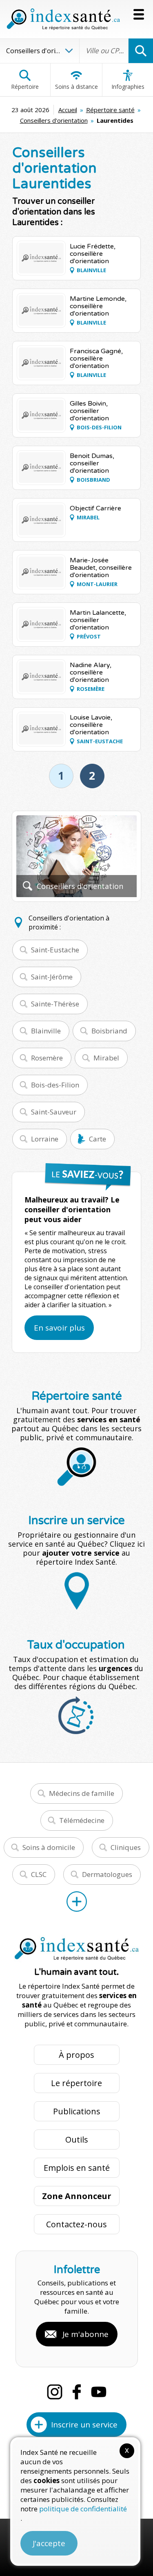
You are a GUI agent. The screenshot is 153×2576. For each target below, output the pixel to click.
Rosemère (47, 1058)
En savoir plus (59, 1328)
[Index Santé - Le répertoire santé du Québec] (63, 19)
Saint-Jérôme (52, 977)
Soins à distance (76, 87)
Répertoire (25, 87)
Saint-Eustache (55, 950)
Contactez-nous (76, 2224)
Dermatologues (107, 1874)
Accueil (68, 110)
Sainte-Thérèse (55, 1004)
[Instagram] (55, 2392)
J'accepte (49, 2543)
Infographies (128, 87)
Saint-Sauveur (54, 1112)
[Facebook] (77, 2392)
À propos (76, 2055)
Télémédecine (82, 1820)
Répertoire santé (110, 110)
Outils (77, 2140)
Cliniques (126, 1847)
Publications (77, 2111)
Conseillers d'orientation (54, 120)
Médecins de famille (82, 1793)
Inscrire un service (84, 2425)
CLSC (39, 1874)
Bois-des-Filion (55, 1085)
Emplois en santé (77, 2168)
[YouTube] (99, 2392)
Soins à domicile (49, 1847)
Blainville (46, 1031)
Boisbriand (109, 1031)
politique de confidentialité (83, 2509)
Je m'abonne (85, 2334)
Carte (98, 1139)
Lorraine (45, 1139)
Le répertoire (76, 2083)
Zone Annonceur (77, 2196)
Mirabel (106, 1058)
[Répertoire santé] (77, 1902)
